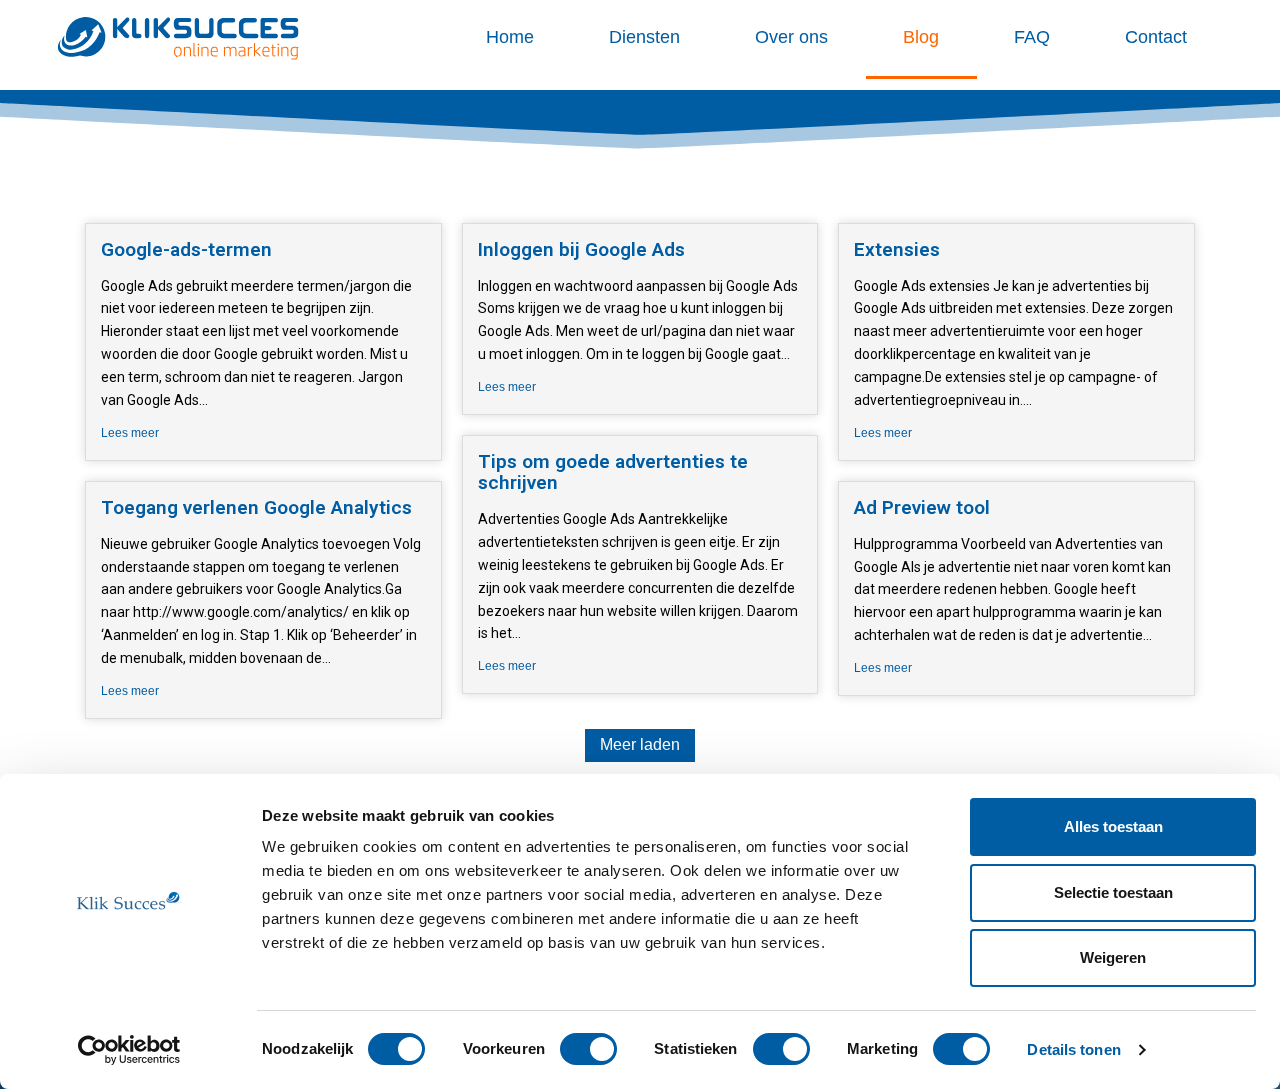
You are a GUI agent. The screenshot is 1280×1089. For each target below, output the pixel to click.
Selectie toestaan (1113, 892)
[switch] (588, 1049)
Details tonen (1073, 1049)
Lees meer (130, 433)
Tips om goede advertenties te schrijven (613, 472)
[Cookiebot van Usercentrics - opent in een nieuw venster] (129, 1050)
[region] (640, 121)
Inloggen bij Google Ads (581, 249)
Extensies (897, 249)
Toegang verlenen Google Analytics (256, 507)
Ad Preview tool (922, 507)
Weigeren (1113, 957)
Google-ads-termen (186, 249)
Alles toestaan (1113, 826)
